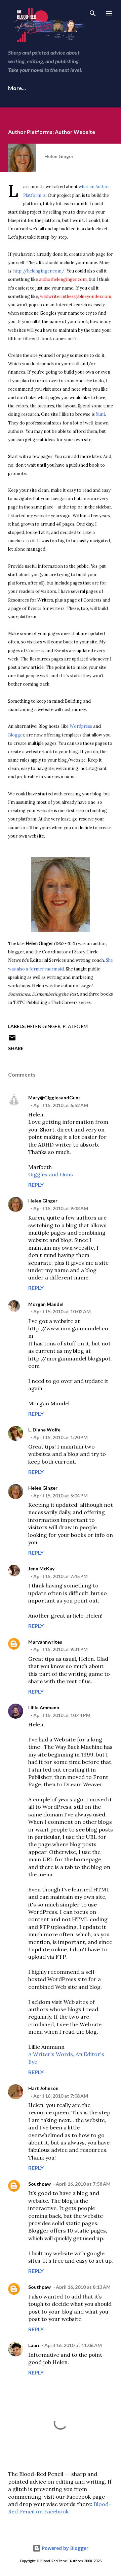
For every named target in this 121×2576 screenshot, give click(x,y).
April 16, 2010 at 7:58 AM (83, 2184)
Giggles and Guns (51, 1174)
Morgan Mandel (46, 1304)
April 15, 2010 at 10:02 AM (62, 1311)
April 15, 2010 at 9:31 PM (61, 1649)
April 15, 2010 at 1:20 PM (61, 1437)
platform (75, 1026)
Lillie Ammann (44, 1707)
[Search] (93, 12)
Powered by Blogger (65, 2548)
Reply (36, 1185)
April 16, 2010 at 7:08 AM (61, 2096)
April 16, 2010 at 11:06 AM (73, 2345)
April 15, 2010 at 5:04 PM (61, 1496)
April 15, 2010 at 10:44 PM (62, 1715)
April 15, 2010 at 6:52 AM (61, 1105)
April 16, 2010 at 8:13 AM (83, 2287)
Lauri (34, 2345)
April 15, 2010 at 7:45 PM (61, 1576)
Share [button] (16, 1048)
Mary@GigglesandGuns (54, 1098)
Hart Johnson (43, 2088)
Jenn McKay (41, 1569)
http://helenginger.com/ (39, 271)
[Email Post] (12, 1040)
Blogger (16, 735)
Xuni (100, 414)
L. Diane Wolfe (44, 1430)
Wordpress (81, 726)
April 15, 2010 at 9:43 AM (61, 1208)
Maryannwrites (45, 1642)
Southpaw (39, 2184)
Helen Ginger (44, 1026)
